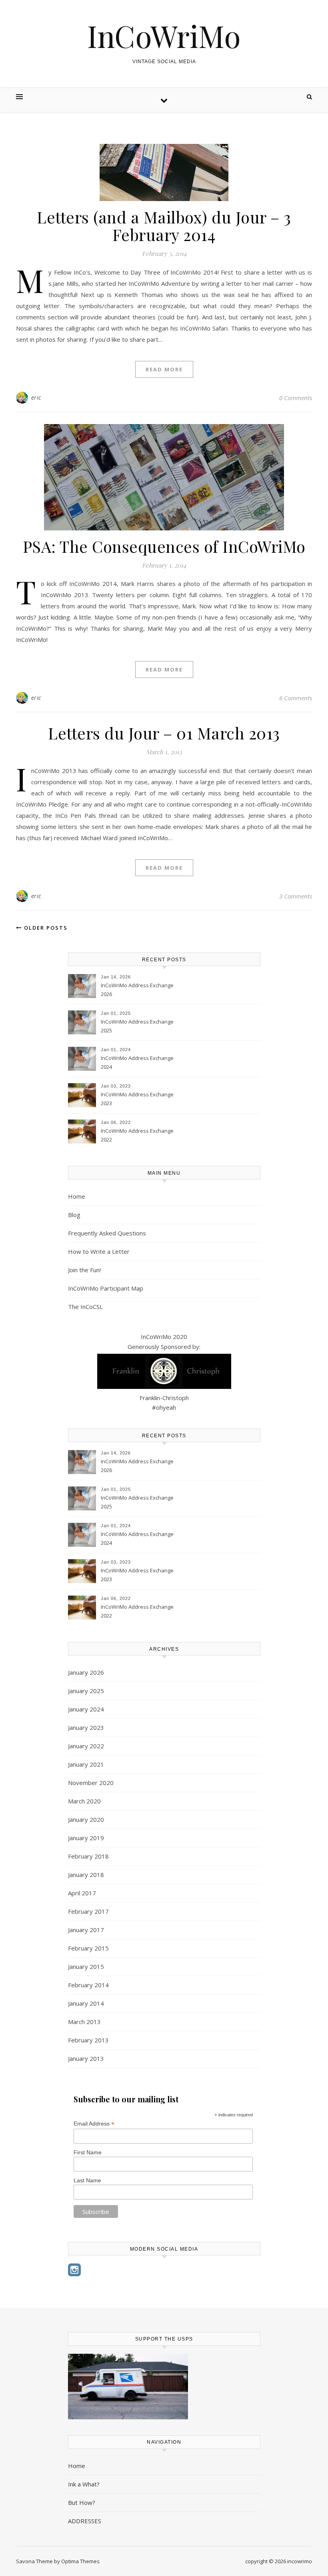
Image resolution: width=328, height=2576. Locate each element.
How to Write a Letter (99, 1251)
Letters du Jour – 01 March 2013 (164, 733)
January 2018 (86, 1875)
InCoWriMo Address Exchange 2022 (137, 1135)
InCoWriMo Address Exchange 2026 (137, 990)
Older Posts (45, 928)
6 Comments (296, 698)
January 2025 (86, 1691)
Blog (74, 1215)
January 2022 (86, 1746)
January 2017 (86, 1930)
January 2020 (86, 1819)
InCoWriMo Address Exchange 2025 (137, 1026)
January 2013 (86, 2058)
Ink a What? (84, 2484)
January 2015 (86, 1966)
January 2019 (86, 1838)
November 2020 (91, 1783)
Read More (164, 369)
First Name (88, 2152)
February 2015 (88, 1948)
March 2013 (84, 2022)
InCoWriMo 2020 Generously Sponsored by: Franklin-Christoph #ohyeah (164, 1372)
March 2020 (84, 1801)
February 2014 (88, 1985)
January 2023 (86, 1727)
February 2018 (88, 1856)
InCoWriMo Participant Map (106, 1288)
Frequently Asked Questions (107, 1233)
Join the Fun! (84, 1270)
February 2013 (88, 2040)
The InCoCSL (85, 1307)
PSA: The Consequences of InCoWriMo (164, 546)
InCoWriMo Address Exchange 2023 (137, 1099)
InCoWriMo (164, 36)
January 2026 (86, 1672)
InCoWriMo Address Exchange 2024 (137, 1062)
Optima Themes (80, 2561)
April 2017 (82, 1893)
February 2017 (88, 1911)
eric (36, 397)
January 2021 (86, 1764)
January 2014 (86, 2003)
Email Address (94, 2124)
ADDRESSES (85, 2521)
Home (77, 1196)
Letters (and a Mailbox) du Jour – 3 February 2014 (164, 226)
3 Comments (296, 896)
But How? (82, 2502)
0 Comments (296, 398)
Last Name (87, 2180)
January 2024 (86, 1709)
